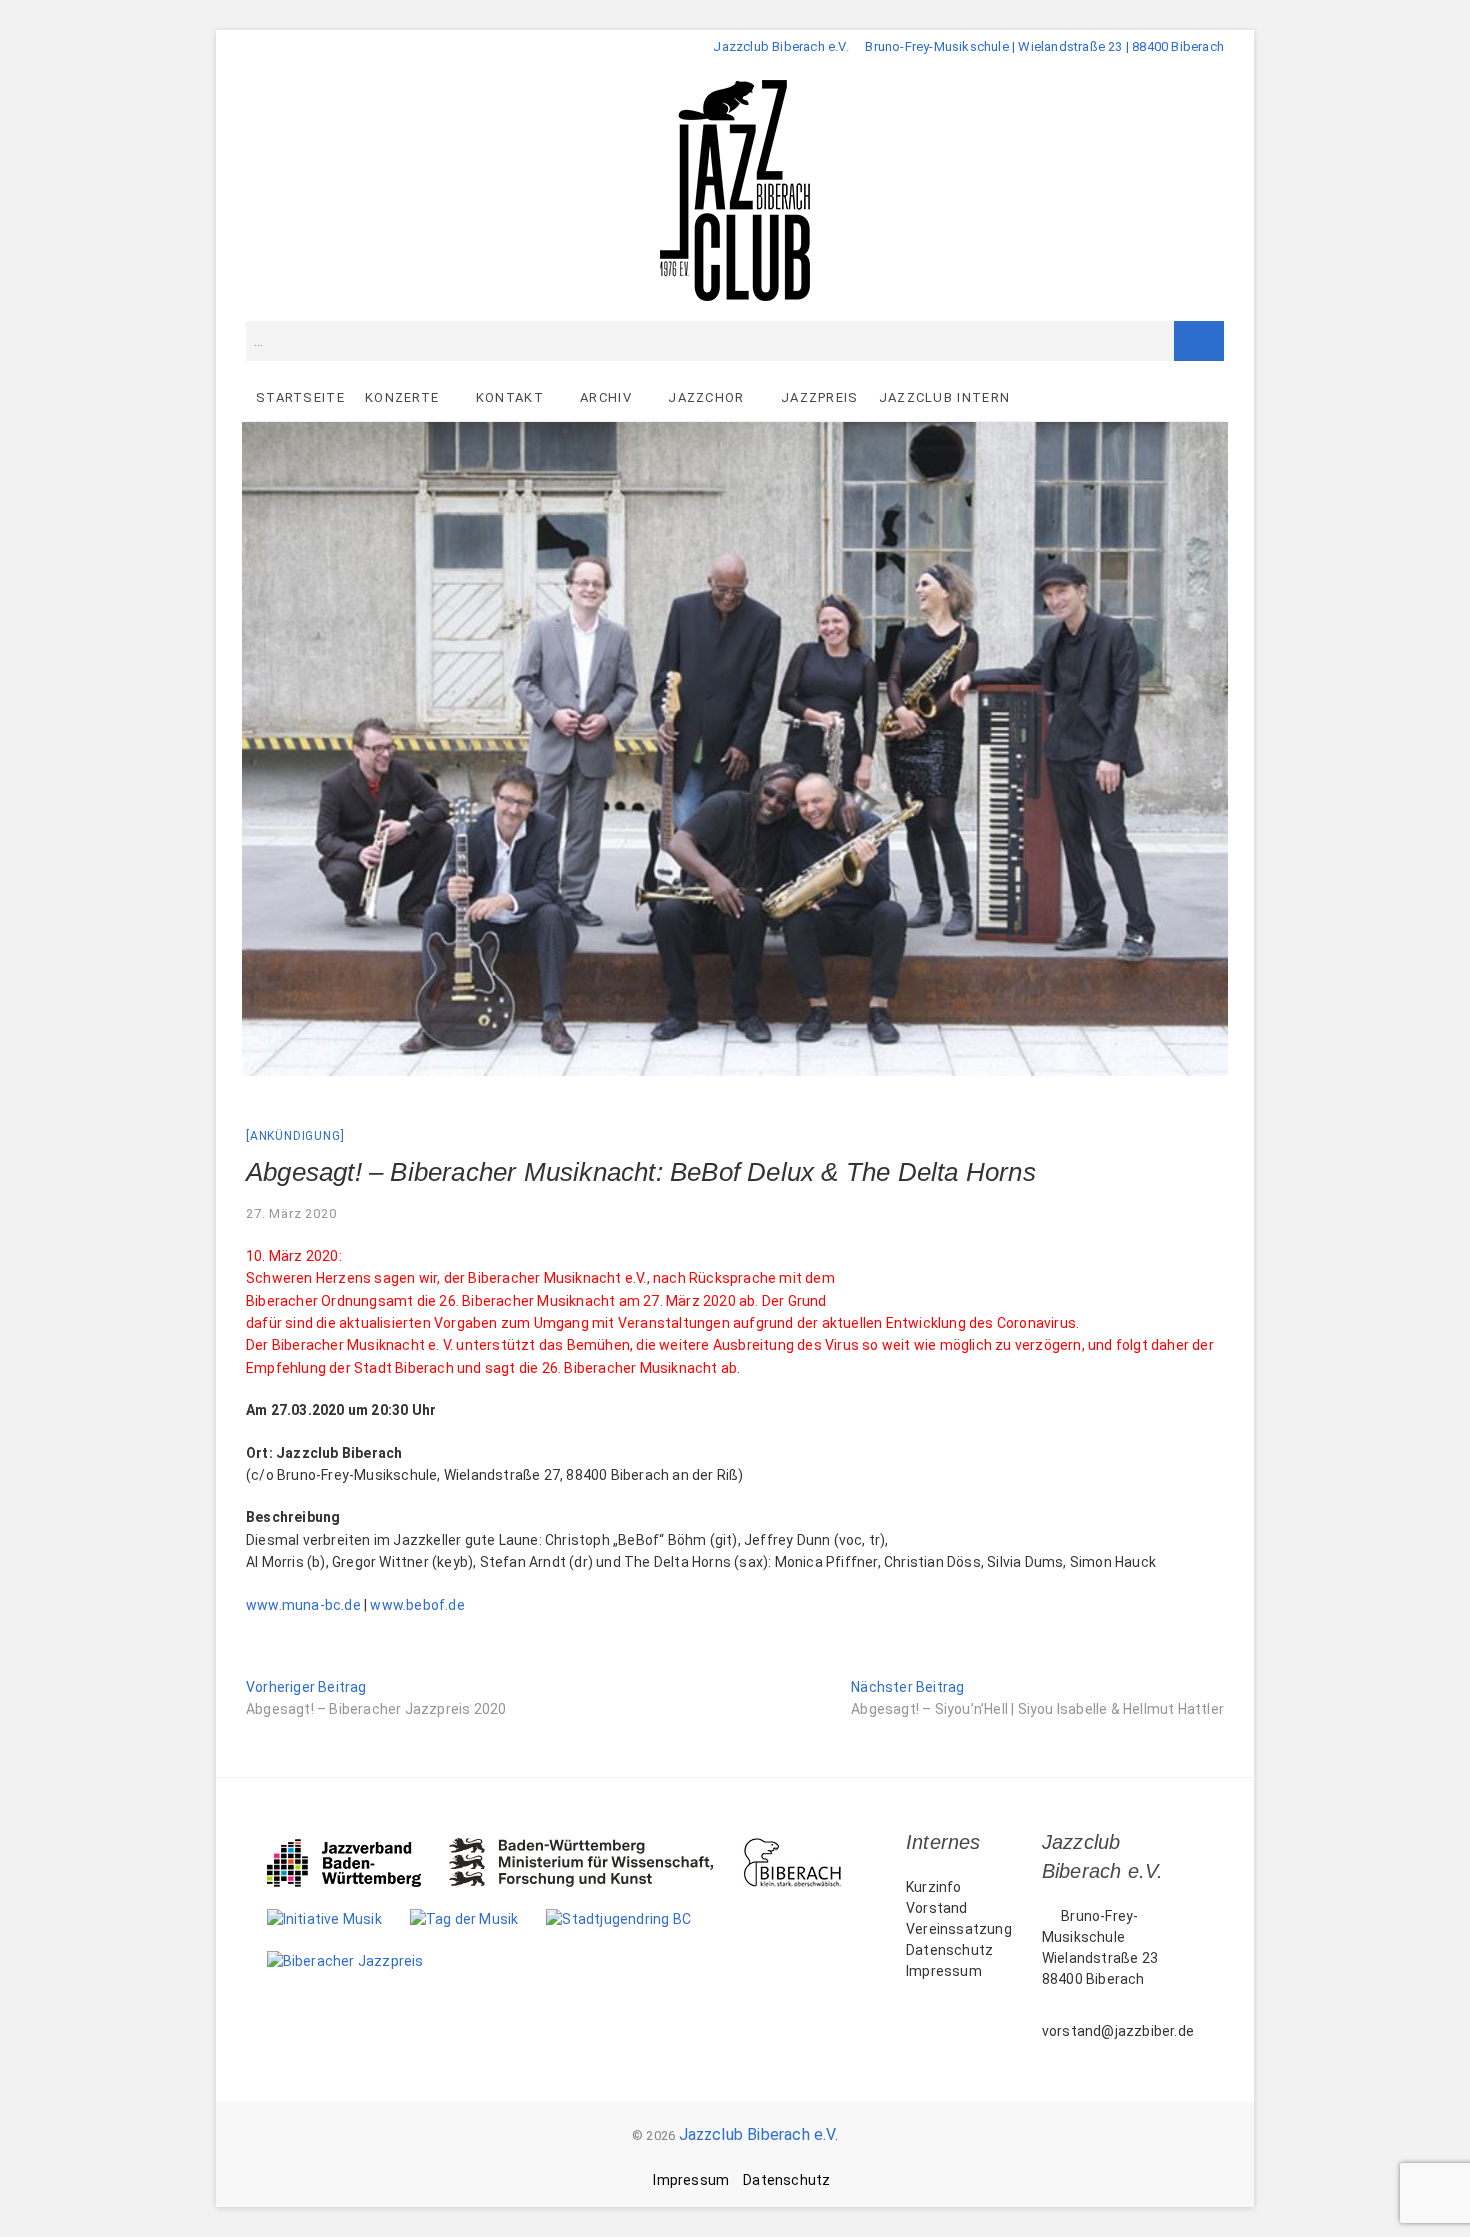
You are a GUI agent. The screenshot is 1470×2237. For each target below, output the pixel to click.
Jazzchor (706, 397)
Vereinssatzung (959, 1929)
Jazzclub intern (945, 397)
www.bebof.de (417, 1605)
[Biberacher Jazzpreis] (359, 1961)
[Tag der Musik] (478, 1919)
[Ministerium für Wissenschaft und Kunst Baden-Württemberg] (595, 1848)
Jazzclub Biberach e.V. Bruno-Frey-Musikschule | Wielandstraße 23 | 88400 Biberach (968, 46)
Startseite (300, 397)
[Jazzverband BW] (358, 1848)
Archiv (606, 397)
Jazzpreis (820, 397)
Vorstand (937, 1908)
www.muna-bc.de (303, 1605)
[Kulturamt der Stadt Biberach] (806, 1848)
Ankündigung (295, 1136)
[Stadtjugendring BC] (632, 1919)
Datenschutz (949, 1950)
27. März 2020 (291, 1213)
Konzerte (402, 397)
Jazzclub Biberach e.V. (758, 2134)
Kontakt (510, 397)
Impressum (944, 1971)
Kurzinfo (934, 1887)
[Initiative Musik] (338, 1919)
